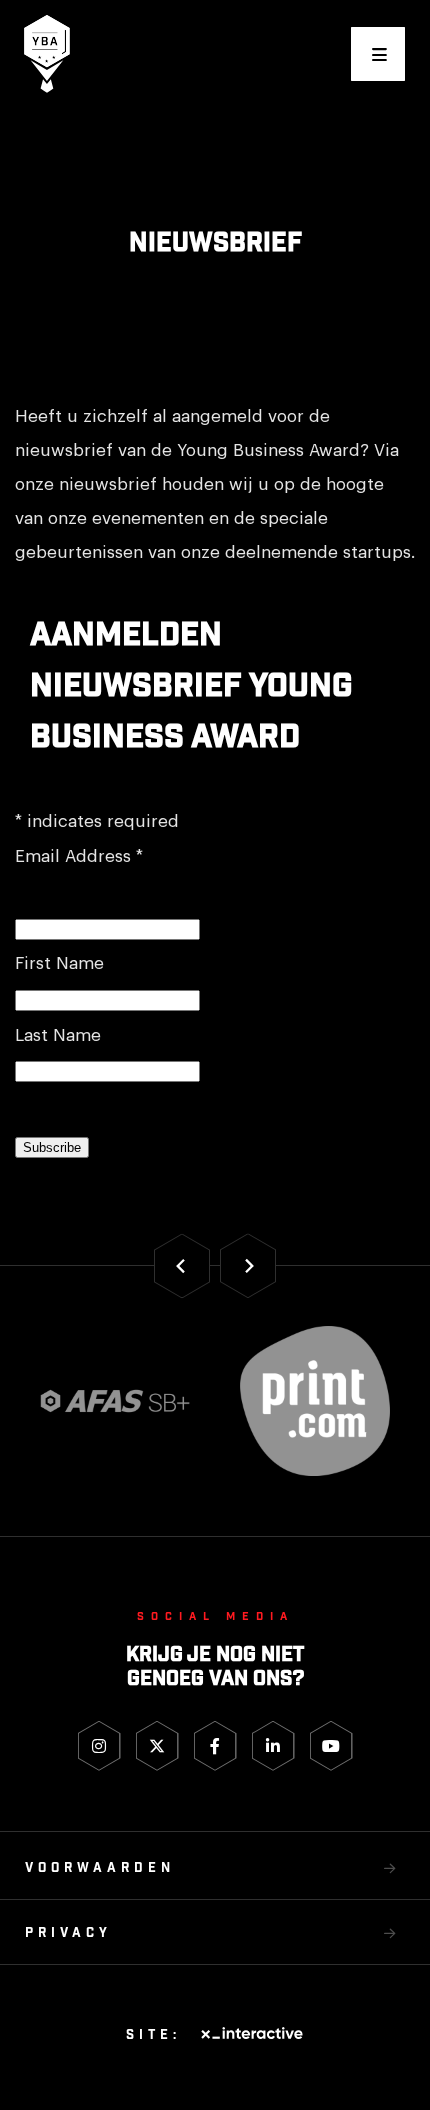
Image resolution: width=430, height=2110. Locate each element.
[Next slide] (248, 1265)
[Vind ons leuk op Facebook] (215, 1746)
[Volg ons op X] (157, 1746)
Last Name (58, 1035)
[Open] (378, 54)
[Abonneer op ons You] (331, 1746)
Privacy (68, 1933)
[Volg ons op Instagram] (99, 1746)
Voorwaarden (100, 1868)
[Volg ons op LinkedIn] (273, 1746)
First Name (59, 963)
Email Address (79, 856)
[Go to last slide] (182, 1265)
